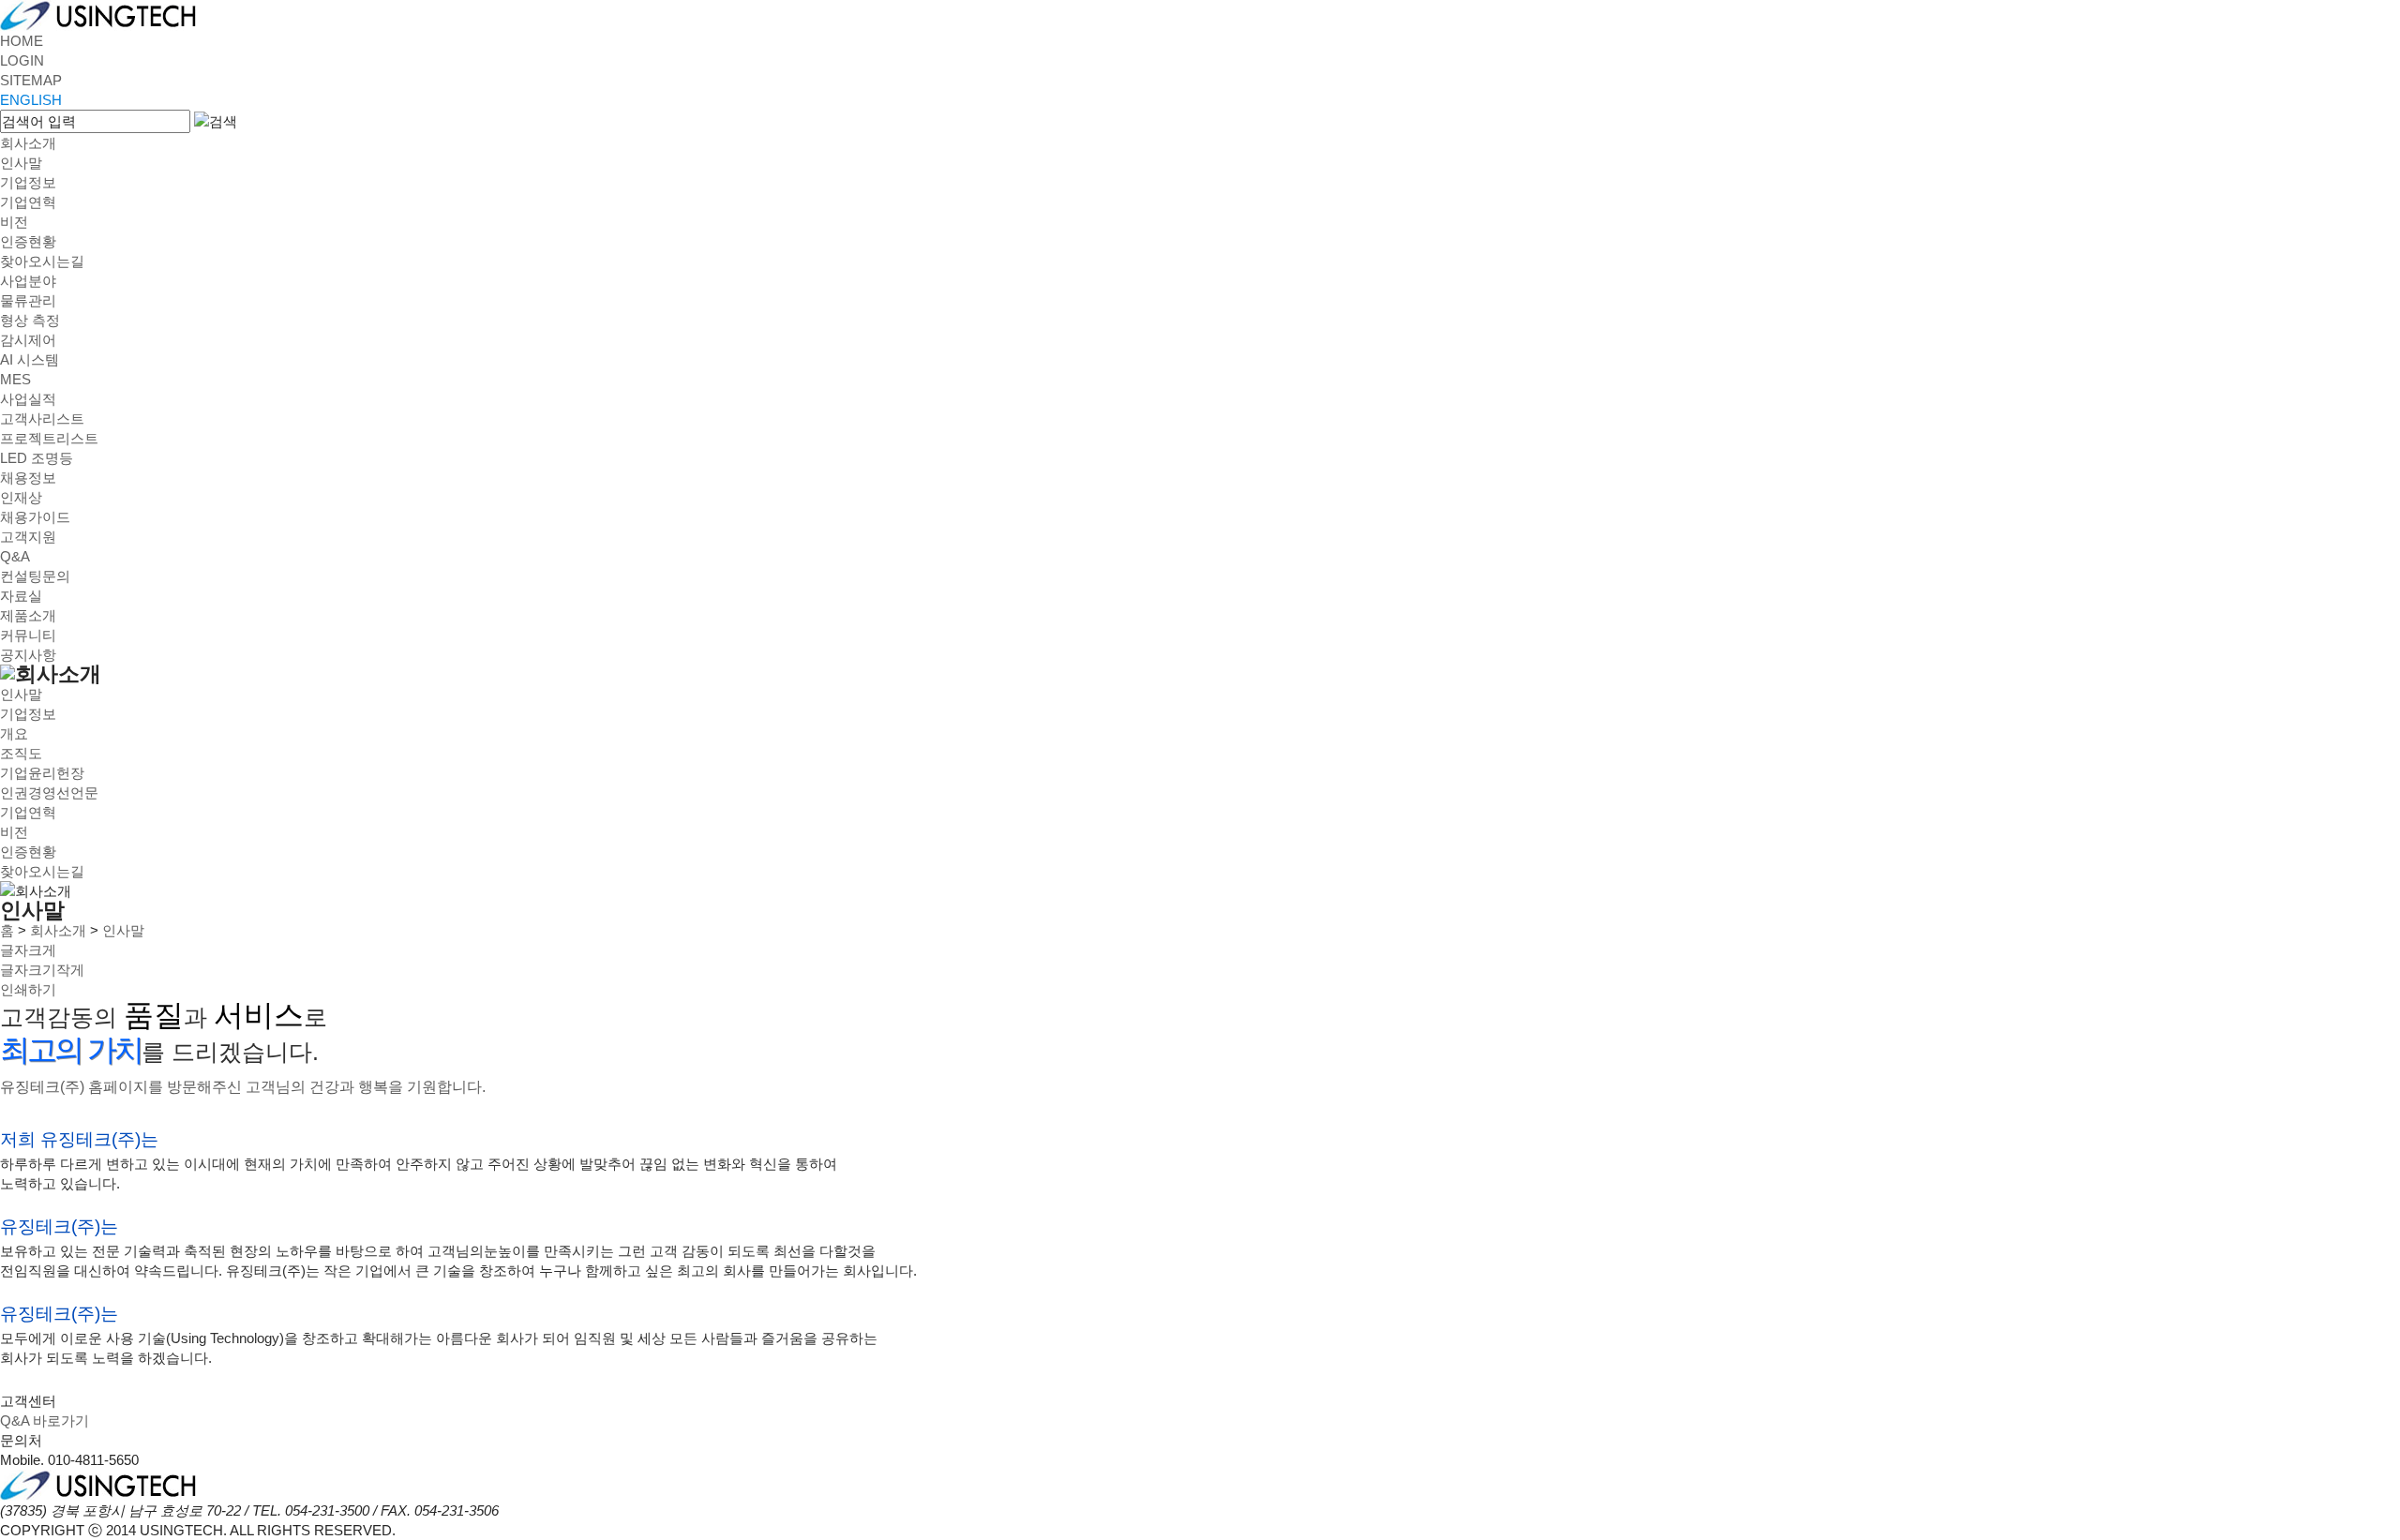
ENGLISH (31, 100)
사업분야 (28, 281)
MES (15, 379)
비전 (14, 222)
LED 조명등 (37, 458)
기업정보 (28, 182)
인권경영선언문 (49, 792)
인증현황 (28, 241)
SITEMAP (31, 80)
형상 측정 (30, 320)
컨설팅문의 (35, 576)
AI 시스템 (30, 359)
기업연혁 (28, 202)
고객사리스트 (42, 419)
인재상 (21, 497)
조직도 (21, 753)
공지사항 (28, 655)
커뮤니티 (28, 635)
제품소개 (28, 615)
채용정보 (28, 478)
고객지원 (28, 537)
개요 (14, 733)
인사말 (21, 163)
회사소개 (28, 143)
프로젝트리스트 (49, 438)
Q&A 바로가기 (45, 1420)
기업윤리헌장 (42, 773)
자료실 (21, 596)
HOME (22, 41)
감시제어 (28, 340)
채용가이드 (35, 517)
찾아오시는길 (42, 261)
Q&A (15, 556)
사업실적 (28, 399)
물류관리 (28, 300)
